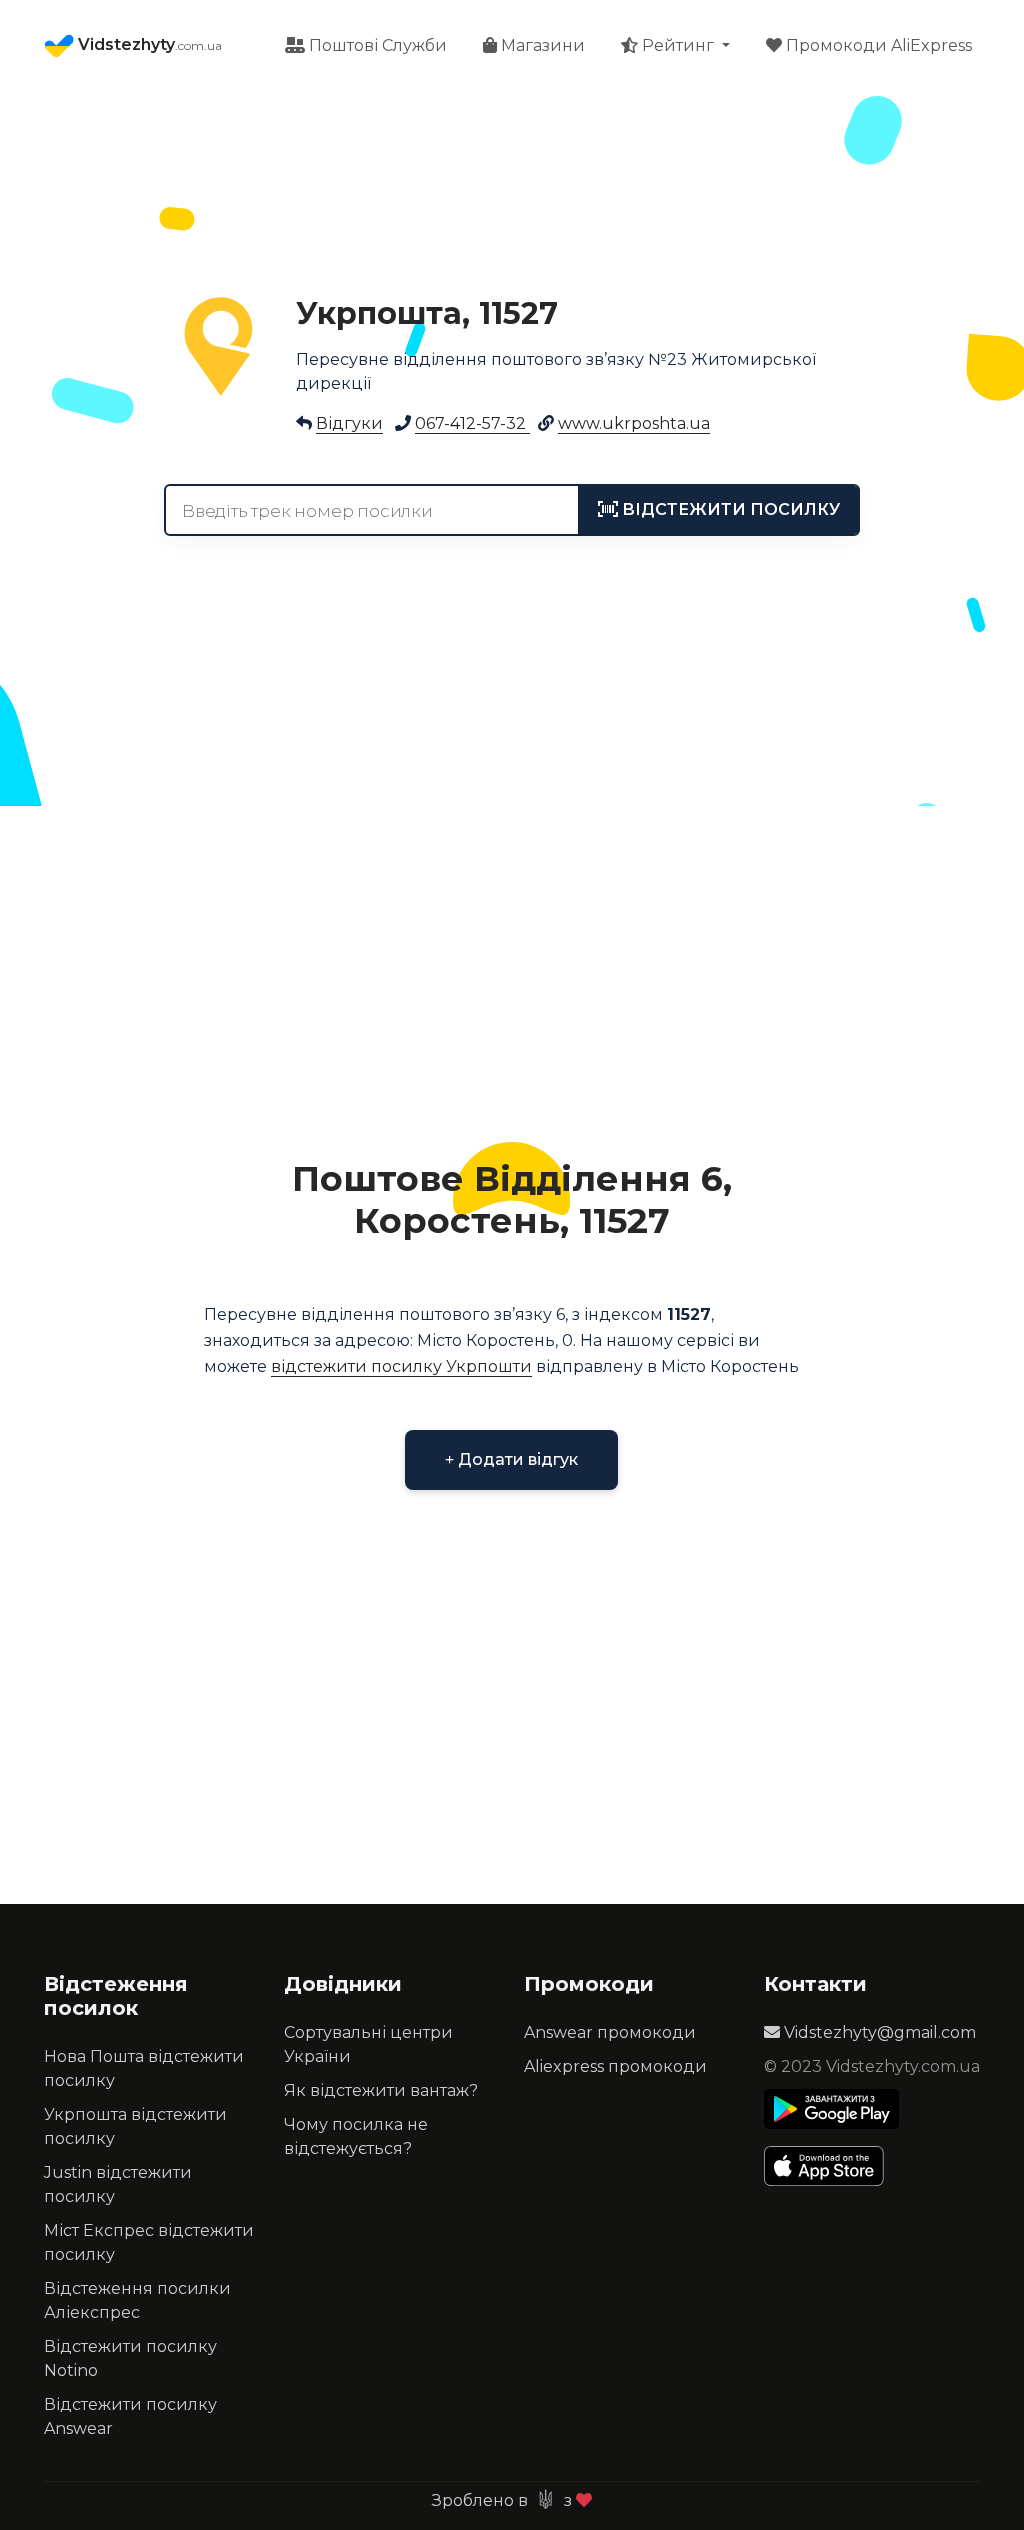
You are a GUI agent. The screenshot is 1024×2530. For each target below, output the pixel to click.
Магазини (541, 45)
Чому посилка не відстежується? (356, 2136)
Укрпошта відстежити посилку (135, 2126)
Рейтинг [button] (678, 45)
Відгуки (349, 423)
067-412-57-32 (472, 423)
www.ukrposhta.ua (634, 423)
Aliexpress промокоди (615, 2066)
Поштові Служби (376, 45)
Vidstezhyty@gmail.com (878, 2032)
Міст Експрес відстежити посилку (149, 2242)
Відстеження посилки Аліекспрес (137, 2300)
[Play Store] (831, 2109)
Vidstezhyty (148, 44)
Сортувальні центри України (368, 2044)
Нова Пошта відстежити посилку (144, 2068)
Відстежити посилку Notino (130, 2358)
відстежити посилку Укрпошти (401, 1366)
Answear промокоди (610, 2032)
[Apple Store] (831, 2166)
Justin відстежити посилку (118, 2184)
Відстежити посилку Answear (130, 2416)
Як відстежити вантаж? (381, 2090)
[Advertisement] (512, 970)
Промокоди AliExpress (877, 45)
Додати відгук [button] (516, 1459)
